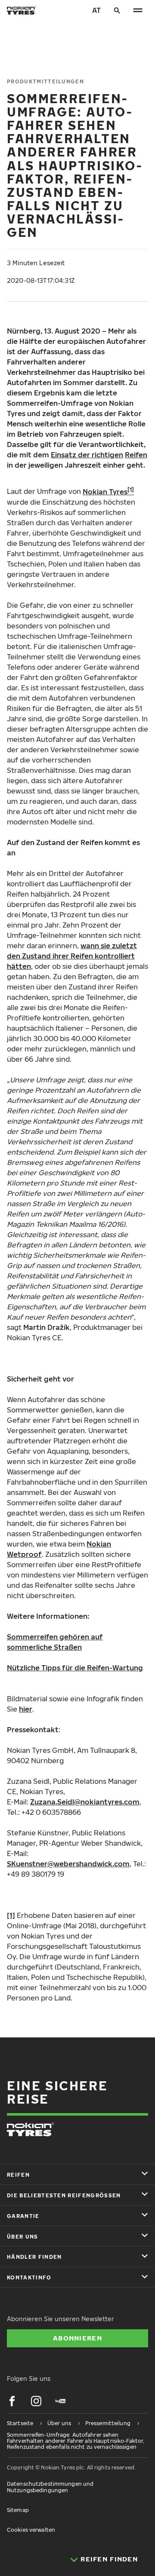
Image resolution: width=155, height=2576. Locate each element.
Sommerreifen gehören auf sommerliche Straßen (55, 1642)
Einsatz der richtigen (87, 455)
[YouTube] (60, 2401)
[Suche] (117, 10)
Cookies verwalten (31, 2530)
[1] (11, 1915)
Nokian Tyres (105, 492)
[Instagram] (36, 2401)
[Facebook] (12, 2401)
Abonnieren (77, 2338)
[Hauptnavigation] (138, 10)
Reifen (136, 455)
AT (96, 10)
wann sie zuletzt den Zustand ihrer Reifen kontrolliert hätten (72, 956)
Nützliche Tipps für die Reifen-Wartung (75, 1668)
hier (26, 1709)
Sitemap (18, 2510)
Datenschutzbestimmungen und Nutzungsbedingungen (50, 2487)
